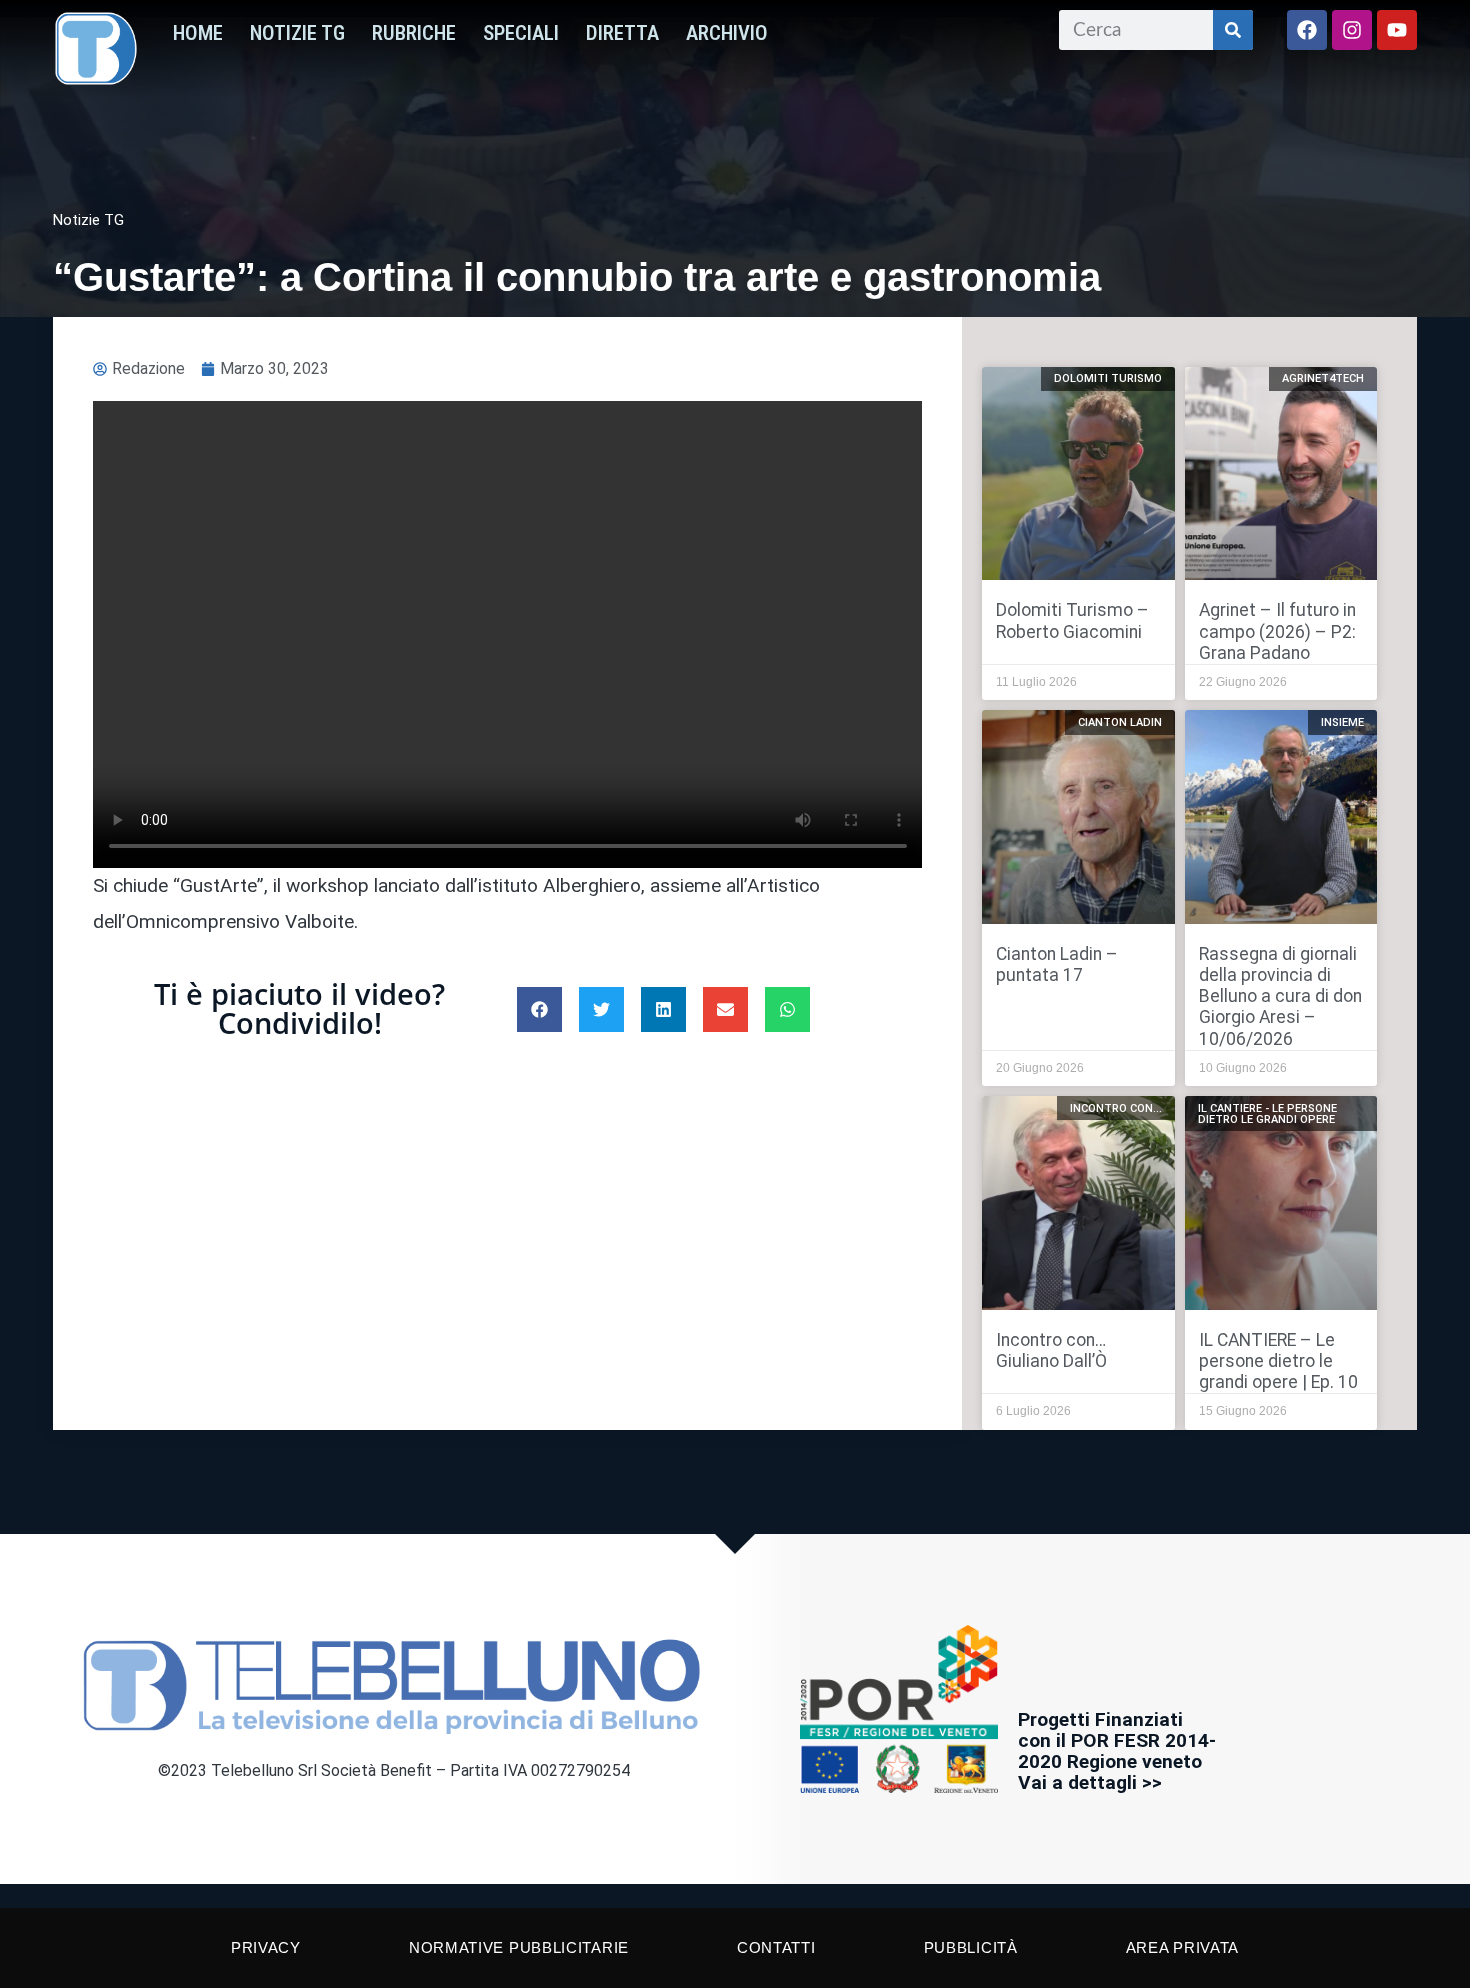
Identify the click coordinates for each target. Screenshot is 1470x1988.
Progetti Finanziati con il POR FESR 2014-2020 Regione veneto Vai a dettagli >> (1117, 1751)
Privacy (266, 1947)
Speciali (521, 33)
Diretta (622, 33)
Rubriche (414, 33)
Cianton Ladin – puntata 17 (1057, 964)
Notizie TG (297, 33)
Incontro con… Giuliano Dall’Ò (1051, 1350)
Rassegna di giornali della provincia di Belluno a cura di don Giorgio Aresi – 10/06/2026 (1280, 996)
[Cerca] (1233, 30)
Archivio (727, 33)
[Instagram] (1352, 30)
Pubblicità (971, 1947)
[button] (539, 1009)
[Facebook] (1307, 30)
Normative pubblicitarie (519, 1947)
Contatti (776, 1947)
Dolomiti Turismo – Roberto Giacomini (1072, 620)
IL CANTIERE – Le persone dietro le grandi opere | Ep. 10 (1278, 1361)
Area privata (1182, 1947)
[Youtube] (1397, 30)
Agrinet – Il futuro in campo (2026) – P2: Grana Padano (1277, 631)
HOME (198, 33)
